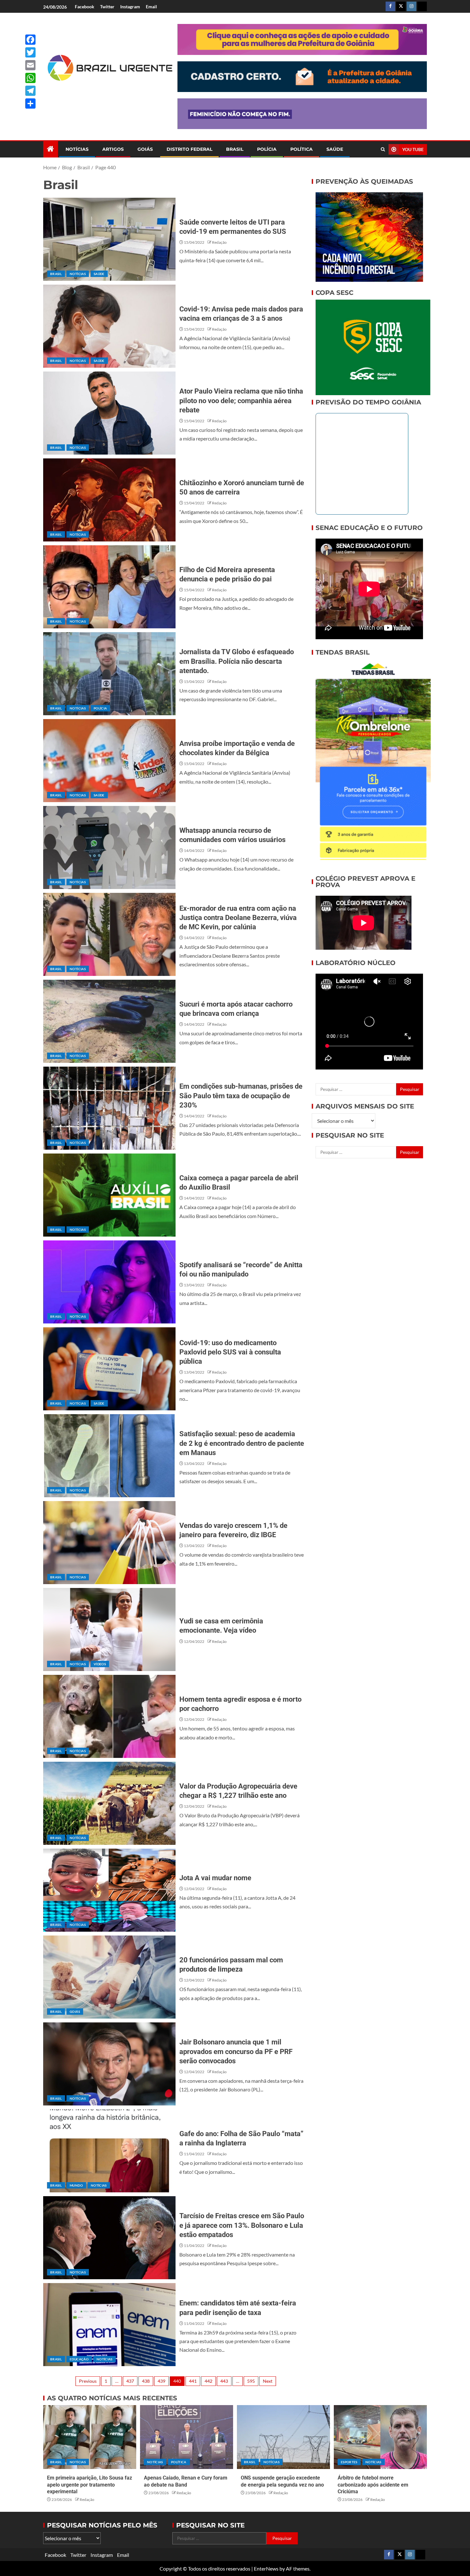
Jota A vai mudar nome (215, 1878)
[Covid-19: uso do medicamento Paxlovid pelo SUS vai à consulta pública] (109, 1369)
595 (251, 2381)
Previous (88, 2381)
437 (130, 2381)
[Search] (383, 149)
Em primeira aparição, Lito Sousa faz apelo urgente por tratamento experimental (90, 2485)
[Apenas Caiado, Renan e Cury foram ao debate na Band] (187, 2437)
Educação (79, 2359)
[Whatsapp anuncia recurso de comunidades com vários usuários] (109, 847)
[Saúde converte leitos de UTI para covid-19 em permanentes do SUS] (109, 239)
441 (193, 2381)
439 (161, 2381)
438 (146, 2381)
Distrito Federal (189, 149)
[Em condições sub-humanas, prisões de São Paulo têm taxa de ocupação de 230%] (109, 1108)
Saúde (335, 149)
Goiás (145, 149)
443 (224, 2381)
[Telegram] (30, 91)
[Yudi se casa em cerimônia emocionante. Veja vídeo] (109, 1629)
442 (208, 2381)
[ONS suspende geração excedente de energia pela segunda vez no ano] (283, 2437)
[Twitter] (30, 52)
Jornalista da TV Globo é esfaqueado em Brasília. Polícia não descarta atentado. (237, 661)
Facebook (85, 7)
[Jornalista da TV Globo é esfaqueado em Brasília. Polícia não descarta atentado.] (109, 674)
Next (268, 2381)
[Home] (51, 149)
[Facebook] (30, 40)
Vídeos (100, 1664)
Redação (219, 242)
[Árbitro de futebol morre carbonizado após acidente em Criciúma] (380, 2437)
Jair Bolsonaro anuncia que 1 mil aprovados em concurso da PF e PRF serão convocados (236, 2051)
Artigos (113, 149)
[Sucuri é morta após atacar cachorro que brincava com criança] (109, 1021)
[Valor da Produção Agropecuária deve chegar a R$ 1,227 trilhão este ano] (109, 1803)
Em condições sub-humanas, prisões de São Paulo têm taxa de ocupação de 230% (241, 1096)
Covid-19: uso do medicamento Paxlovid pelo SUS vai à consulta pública (230, 1352)
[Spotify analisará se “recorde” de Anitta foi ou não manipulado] (109, 1282)
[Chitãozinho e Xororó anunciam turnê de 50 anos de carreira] (109, 500)
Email (151, 7)
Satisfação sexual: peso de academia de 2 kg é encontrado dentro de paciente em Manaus (242, 1443)
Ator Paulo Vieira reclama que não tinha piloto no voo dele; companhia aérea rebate (241, 401)
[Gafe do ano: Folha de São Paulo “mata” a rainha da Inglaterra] (109, 2151)
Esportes (349, 2462)
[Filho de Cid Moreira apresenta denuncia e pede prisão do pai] (109, 587)
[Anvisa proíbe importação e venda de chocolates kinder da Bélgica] (109, 761)
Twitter (107, 7)
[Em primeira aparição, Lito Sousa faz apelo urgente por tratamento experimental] (90, 2437)
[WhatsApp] (30, 78)
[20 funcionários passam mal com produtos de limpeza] (109, 1977)
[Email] (30, 65)
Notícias (77, 149)
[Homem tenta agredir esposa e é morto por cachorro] (109, 1716)
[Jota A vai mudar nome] (109, 1890)
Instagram (130, 7)
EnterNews (266, 2568)
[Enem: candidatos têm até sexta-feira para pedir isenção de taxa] (109, 2325)
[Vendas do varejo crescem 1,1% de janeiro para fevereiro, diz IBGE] (109, 1543)
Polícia (267, 149)
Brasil (235, 149)
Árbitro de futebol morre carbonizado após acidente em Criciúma (373, 2485)
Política (302, 149)
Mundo (76, 2185)
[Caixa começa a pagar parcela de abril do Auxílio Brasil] (109, 1195)
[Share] (30, 103)
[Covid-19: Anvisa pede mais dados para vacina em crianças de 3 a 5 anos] (109, 326)
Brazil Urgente (106, 92)
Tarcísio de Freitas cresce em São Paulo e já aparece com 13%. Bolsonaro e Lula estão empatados (242, 2225)
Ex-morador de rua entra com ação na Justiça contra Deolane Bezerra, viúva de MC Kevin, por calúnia (238, 918)
